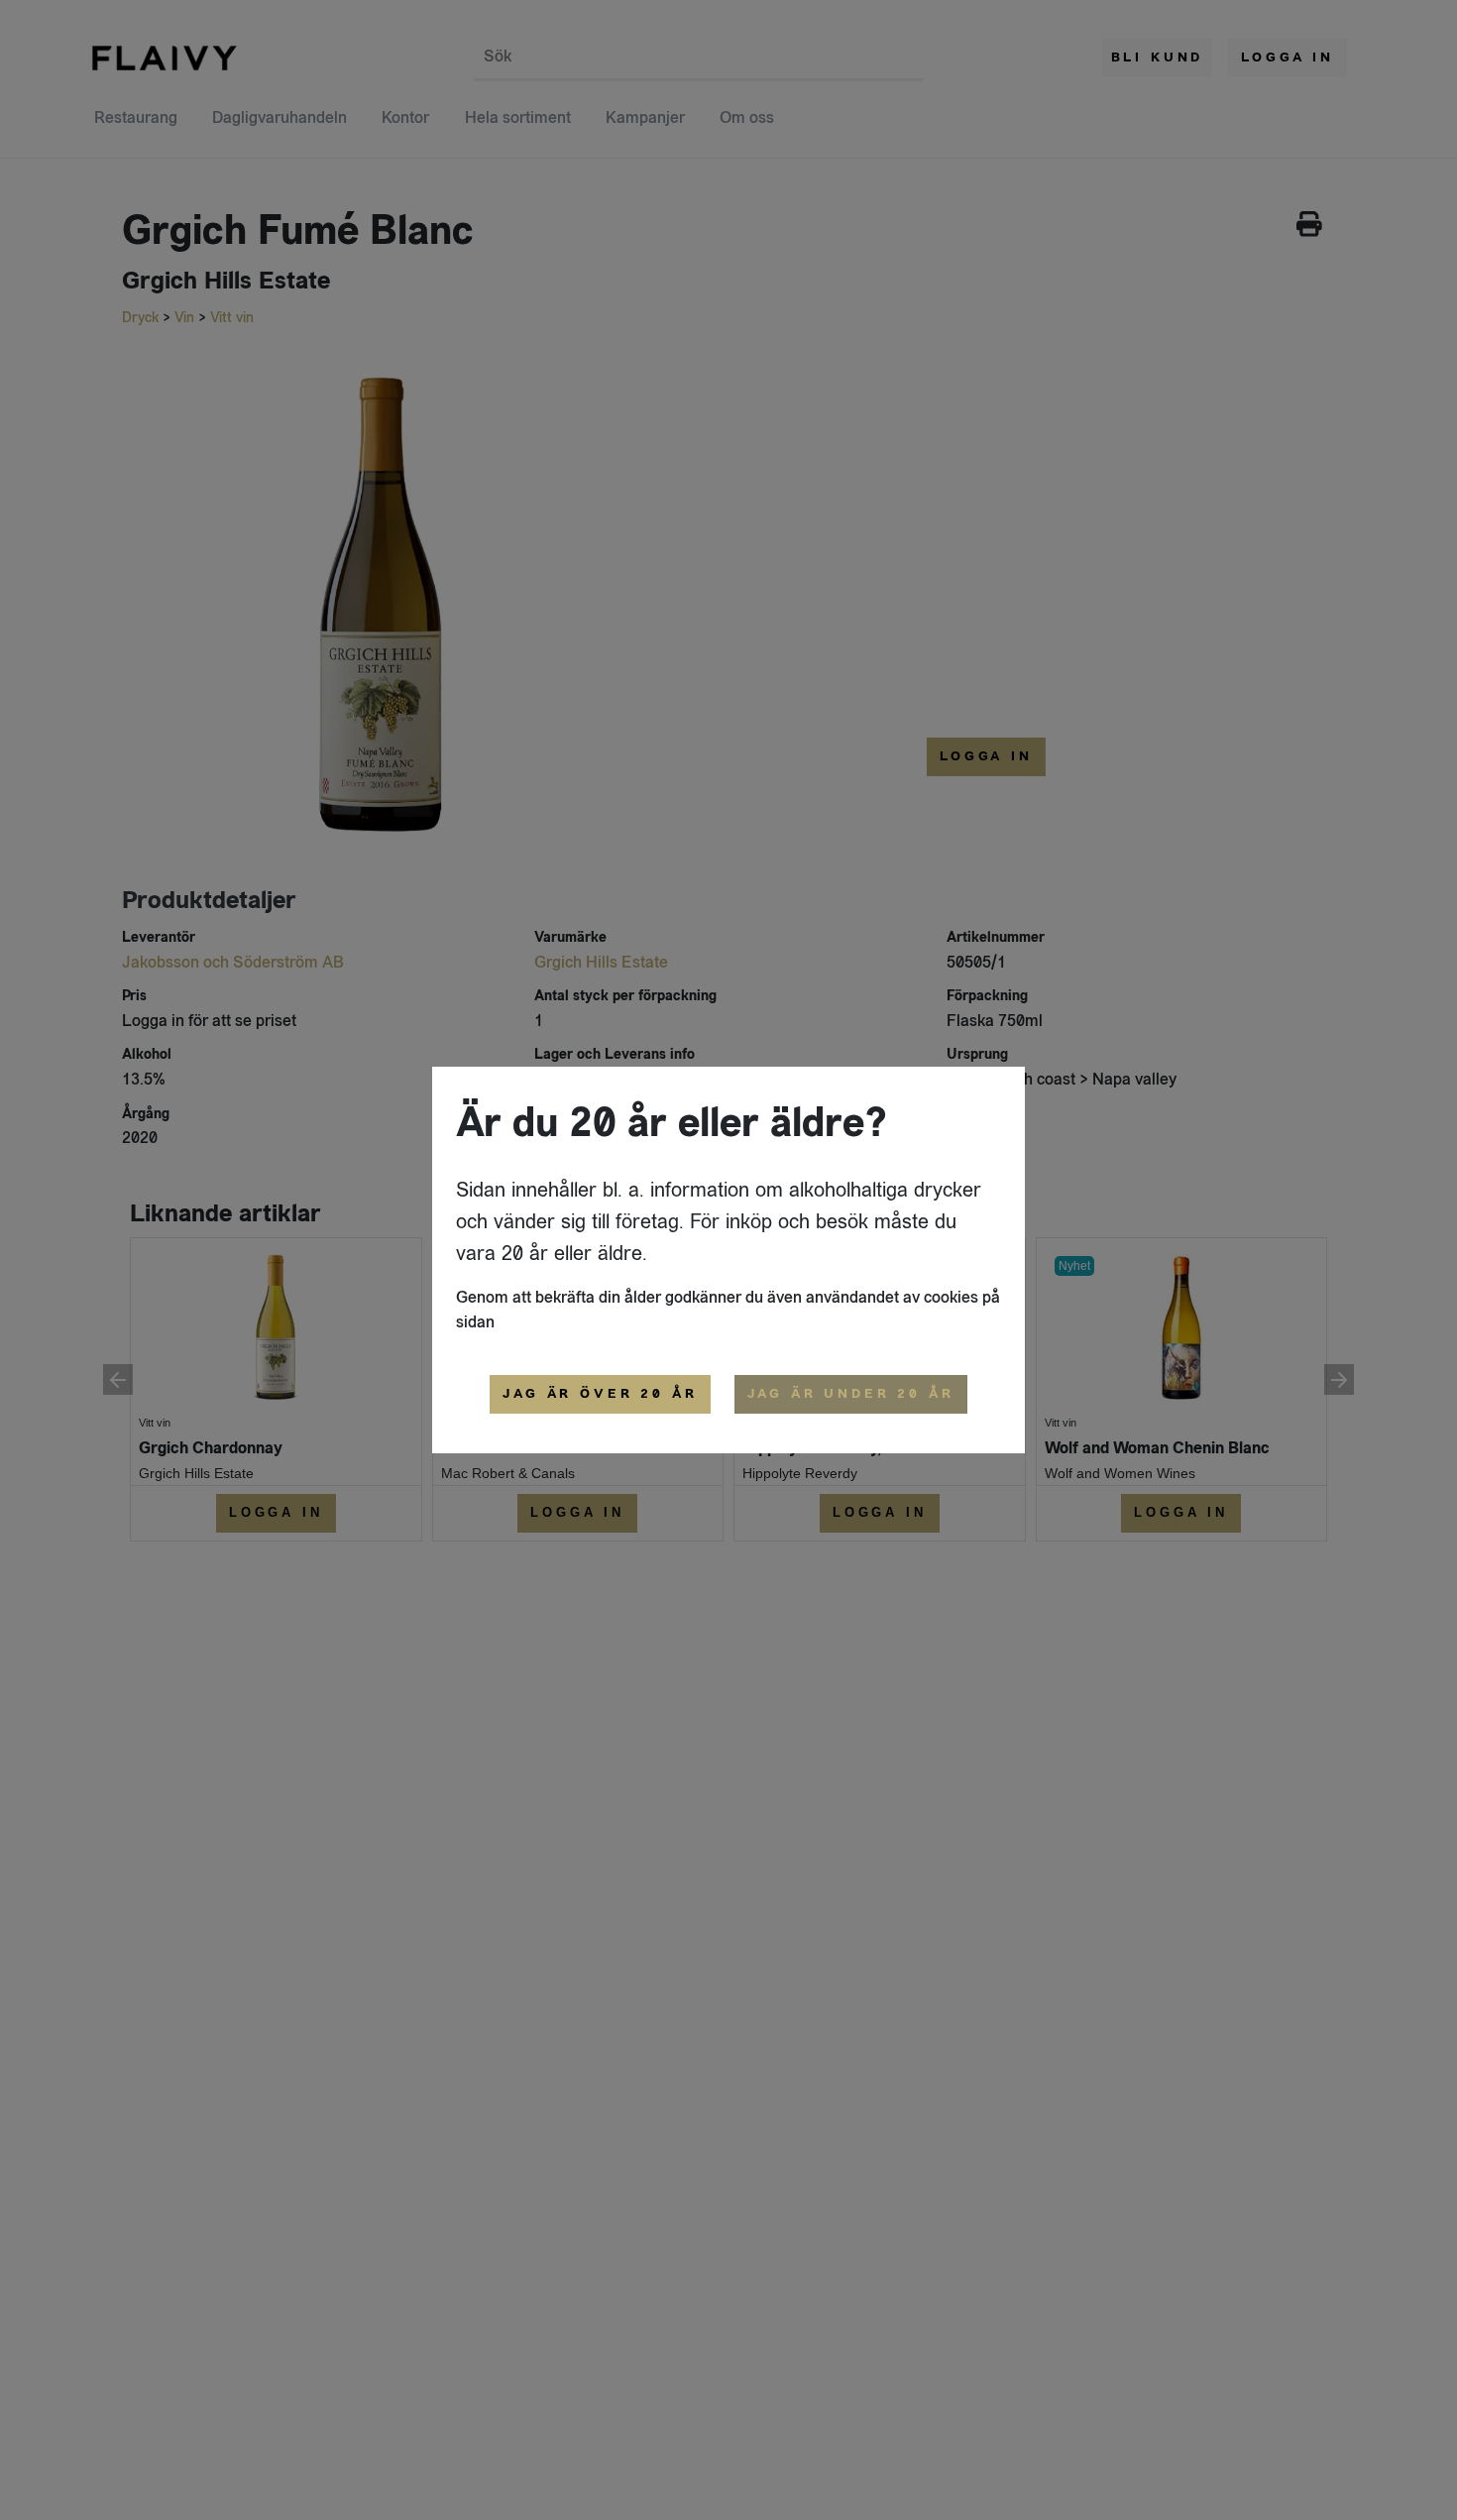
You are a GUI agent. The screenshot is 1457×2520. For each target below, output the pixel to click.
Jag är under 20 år (851, 1394)
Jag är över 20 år (600, 1394)
